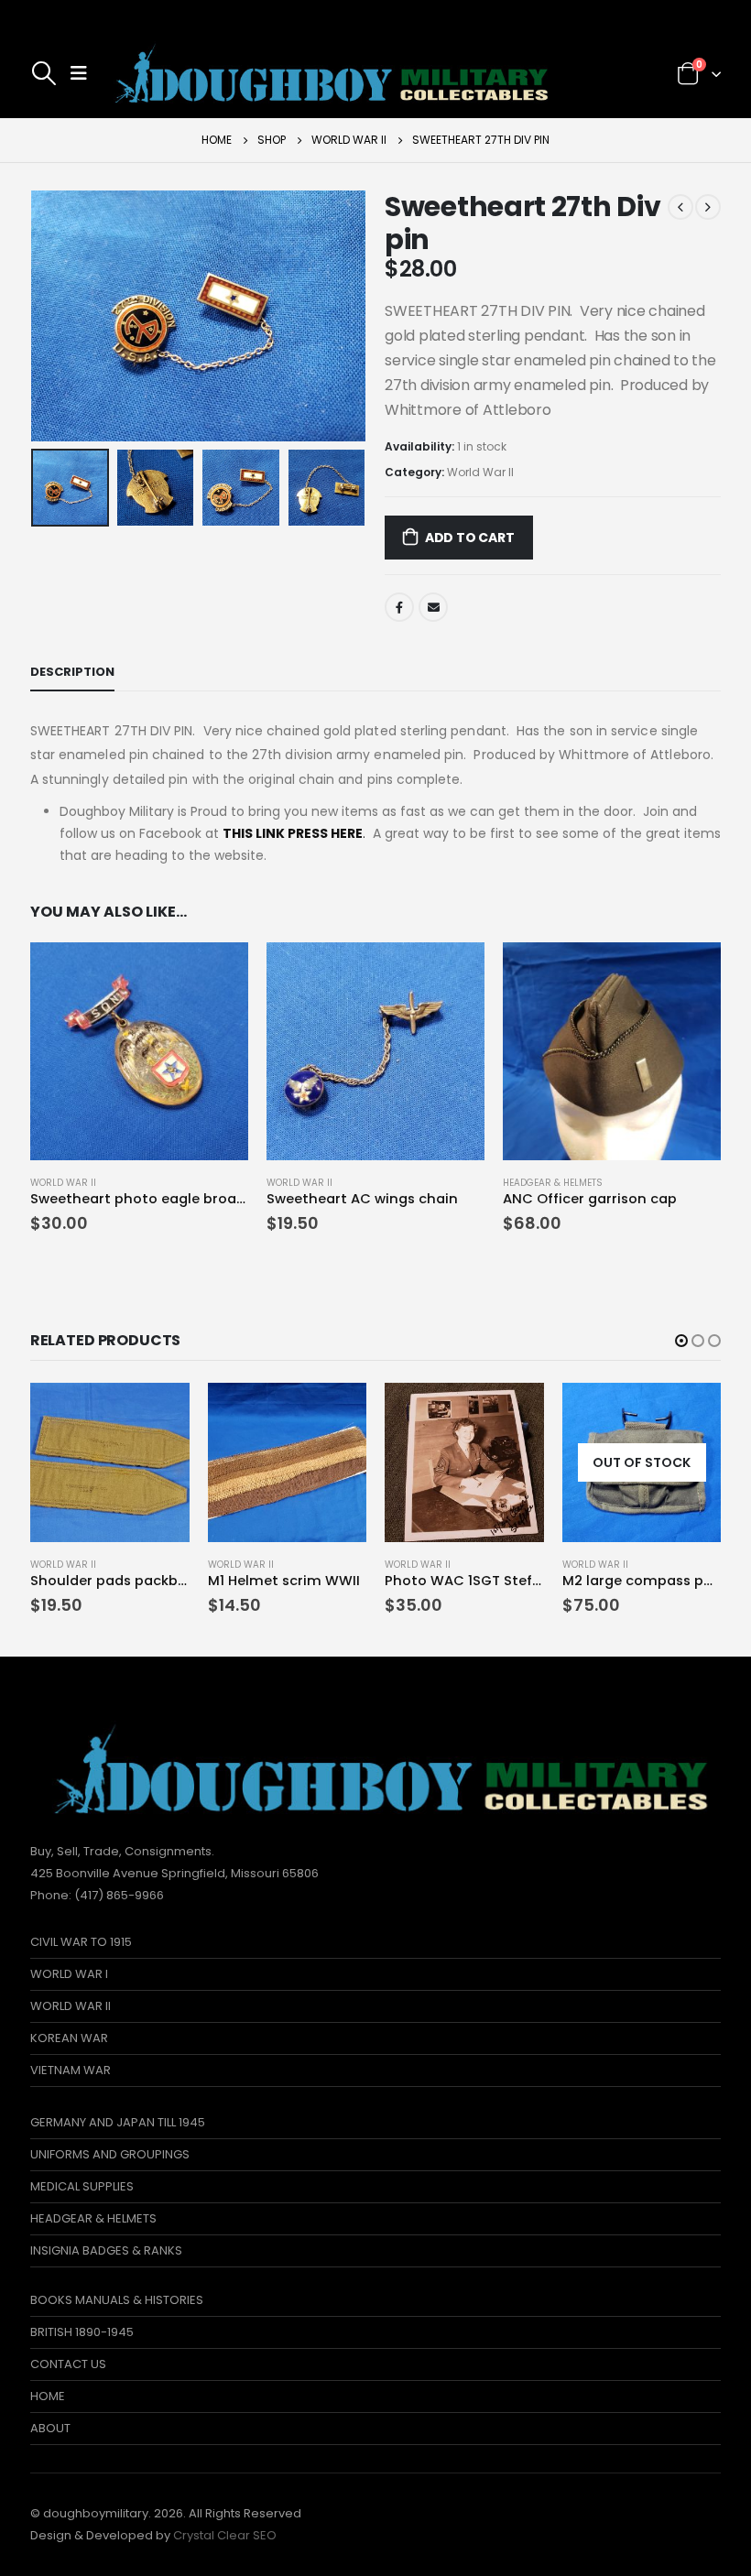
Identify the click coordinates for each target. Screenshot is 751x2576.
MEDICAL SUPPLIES (82, 2186)
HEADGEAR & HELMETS (553, 1183)
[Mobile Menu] (79, 73)
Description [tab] (72, 672)
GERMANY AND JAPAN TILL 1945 (118, 2122)
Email (433, 607)
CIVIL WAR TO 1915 (81, 1942)
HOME (48, 2396)
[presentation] (53, 316)
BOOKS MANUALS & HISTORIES (117, 2300)
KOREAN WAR (69, 2038)
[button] (681, 1341)
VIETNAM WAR (71, 2070)
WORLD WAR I (69, 1974)
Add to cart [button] (218, 973)
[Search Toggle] (44, 73)
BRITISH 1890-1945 (82, 2332)
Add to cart (470, 538)
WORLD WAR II (71, 2006)
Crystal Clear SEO (225, 2535)
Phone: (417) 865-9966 (97, 1895)
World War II (480, 472)
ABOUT (50, 2428)
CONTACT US (68, 2364)
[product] (139, 1051)
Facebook (399, 607)
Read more (691, 1413)
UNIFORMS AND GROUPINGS (110, 2154)
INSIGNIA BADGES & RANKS (106, 2250)
